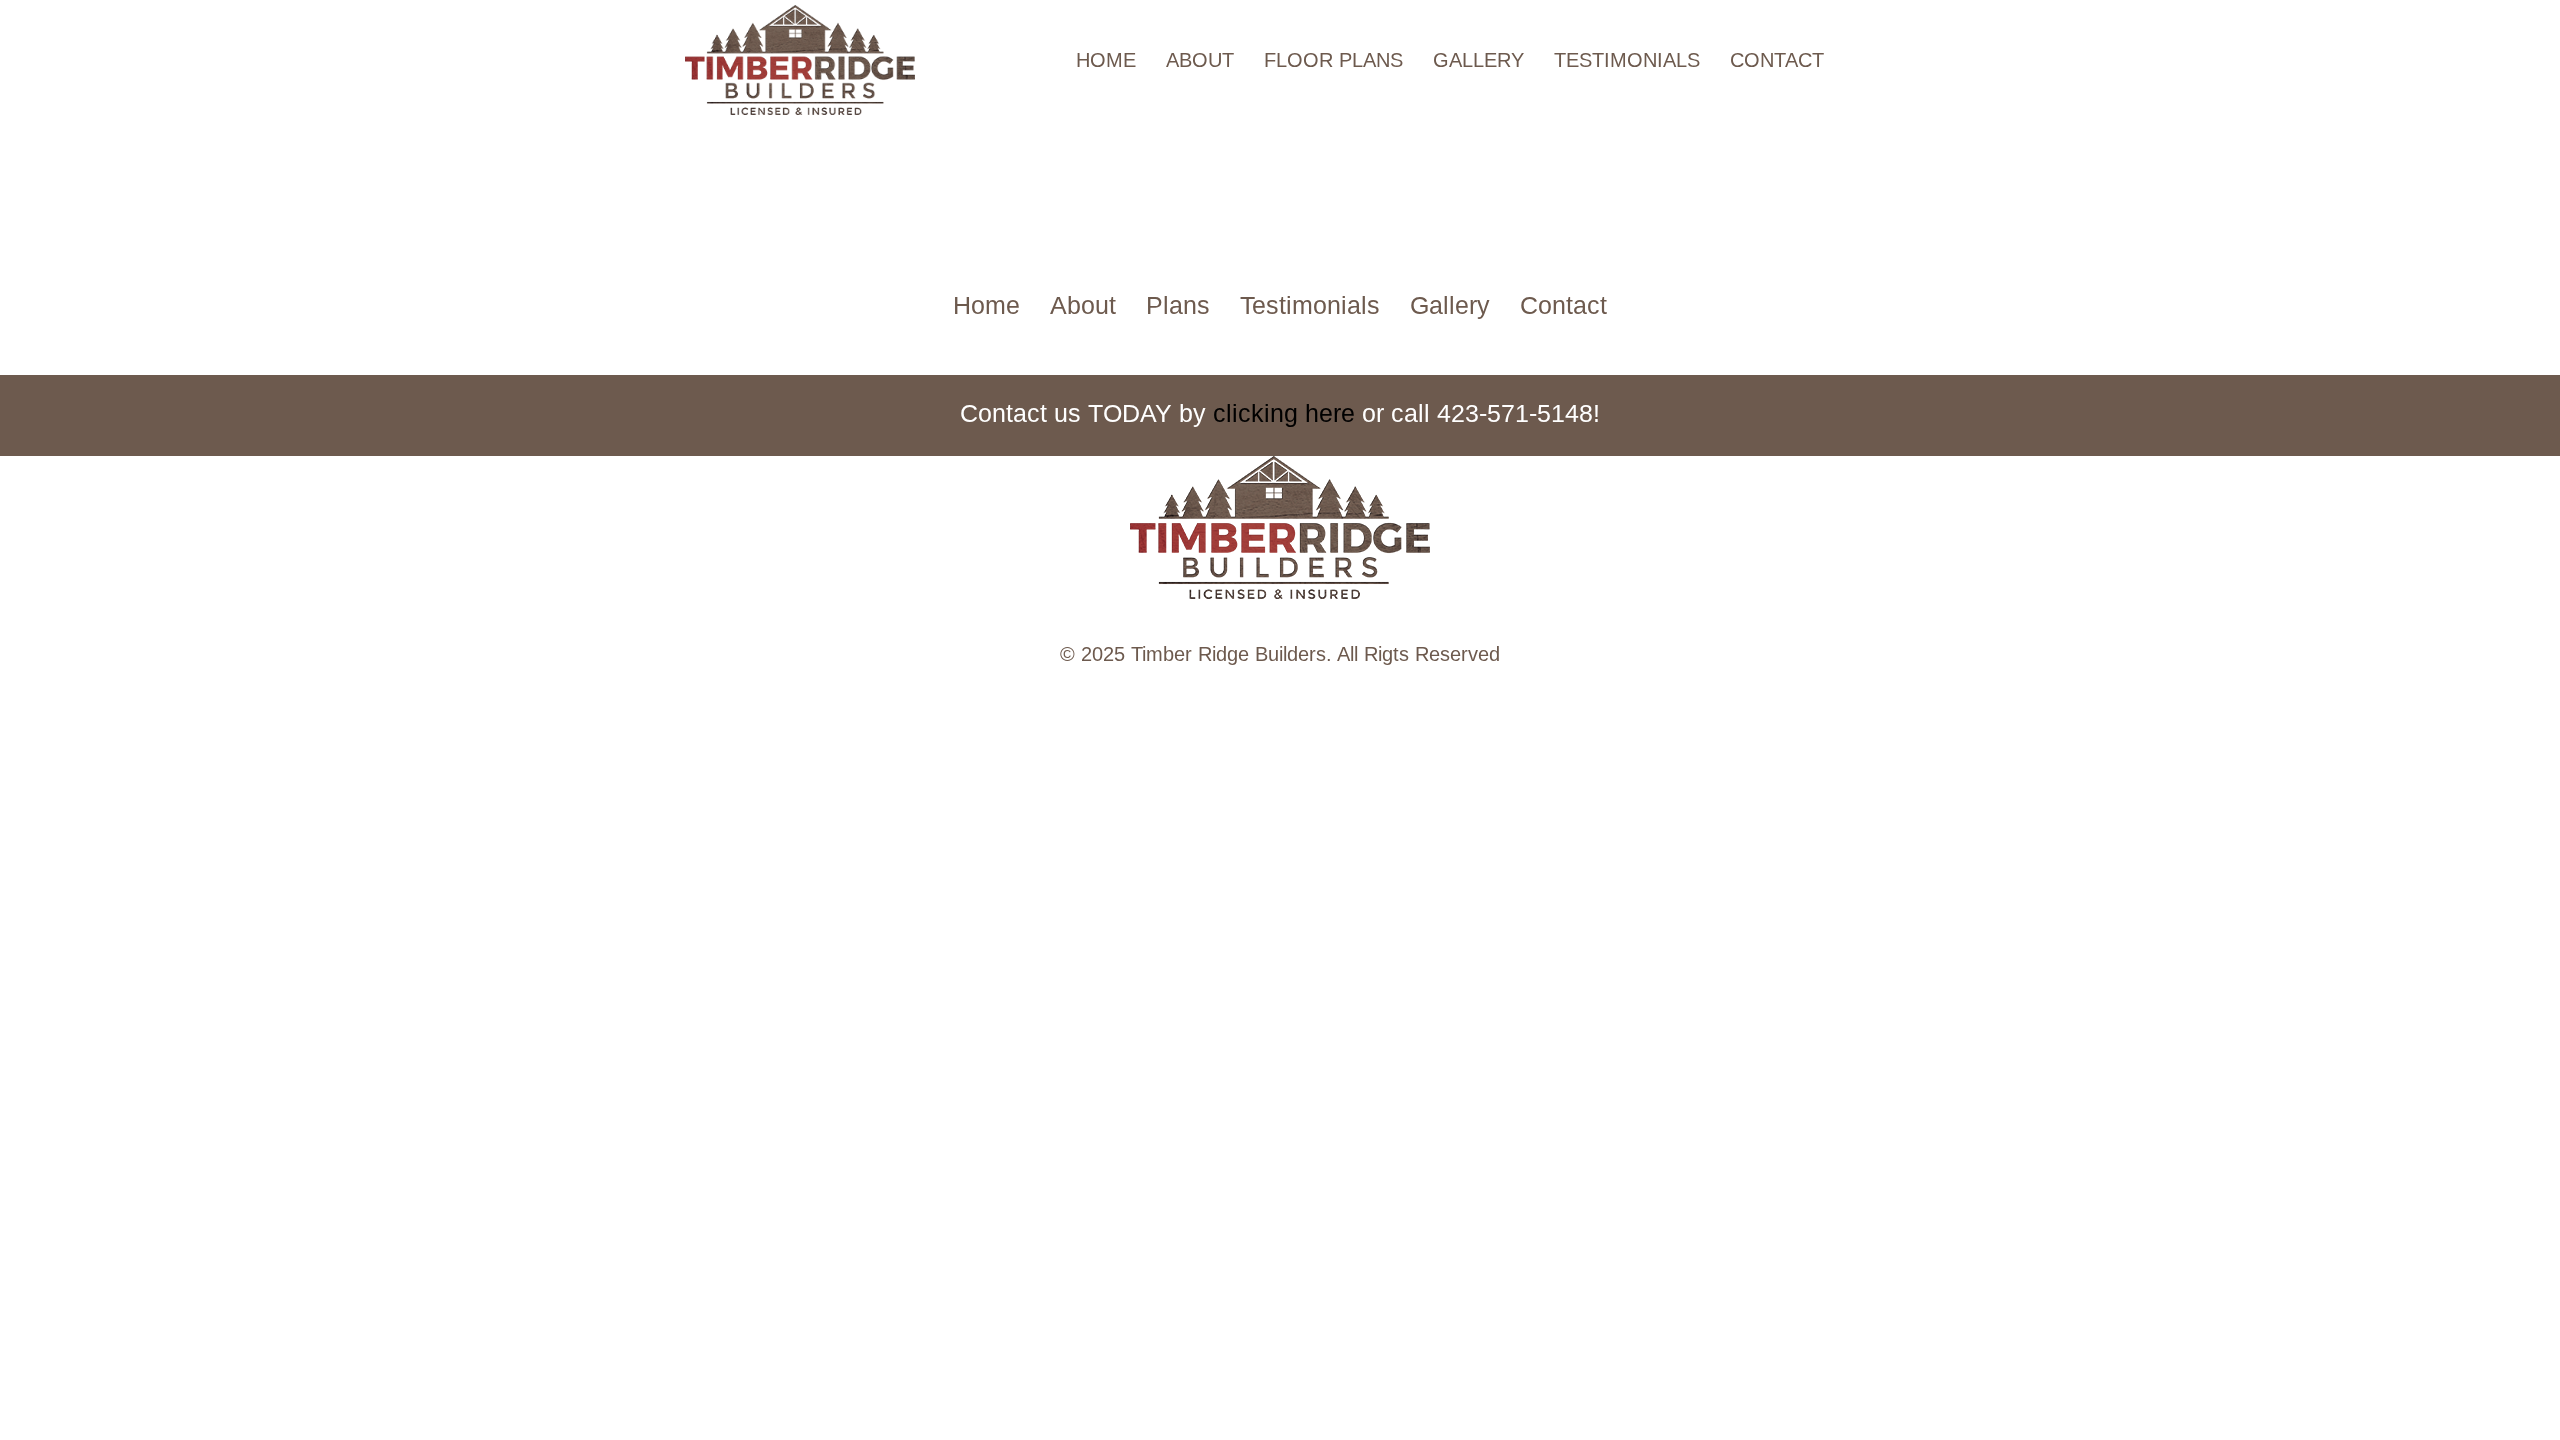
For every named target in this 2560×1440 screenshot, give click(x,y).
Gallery (1478, 60)
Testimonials (1627, 60)
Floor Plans (1333, 60)
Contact (1777, 60)
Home (1106, 60)
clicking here (1284, 413)
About (1200, 60)
